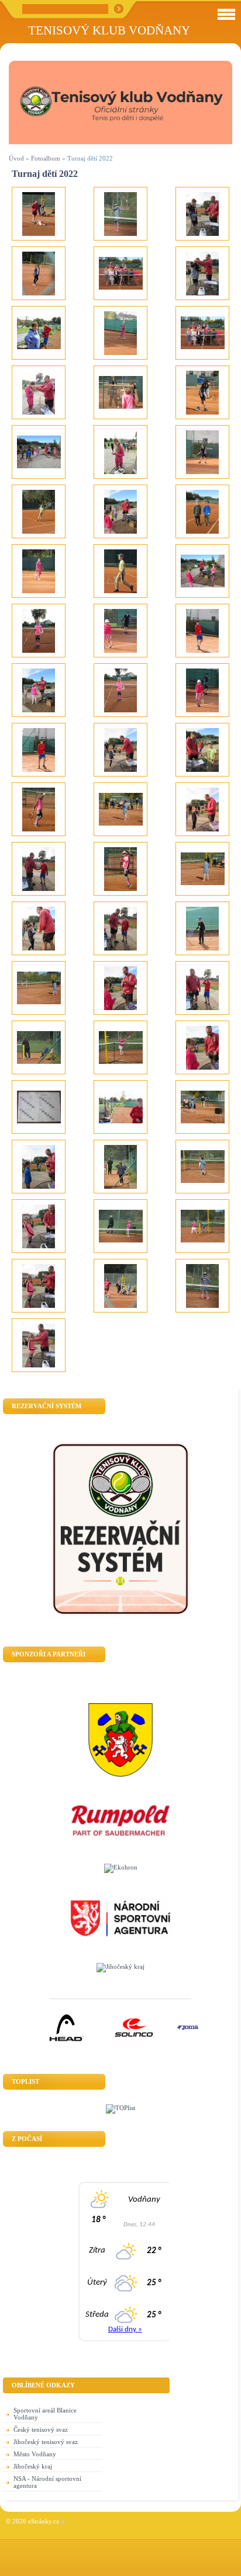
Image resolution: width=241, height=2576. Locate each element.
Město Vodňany (35, 2454)
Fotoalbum (46, 158)
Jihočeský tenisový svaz (46, 2442)
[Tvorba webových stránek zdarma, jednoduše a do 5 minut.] (63, 2522)
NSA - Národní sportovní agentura (47, 2482)
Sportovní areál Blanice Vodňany (45, 2414)
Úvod (16, 158)
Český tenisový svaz (41, 2429)
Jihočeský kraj (33, 2466)
